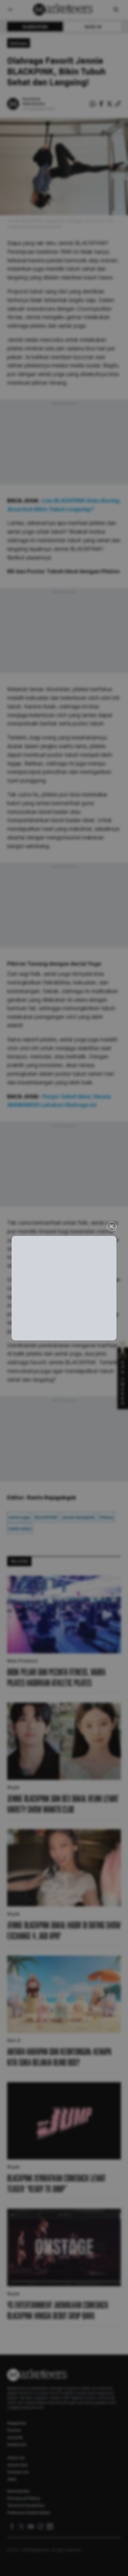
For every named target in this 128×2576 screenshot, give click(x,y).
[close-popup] (112, 1226)
